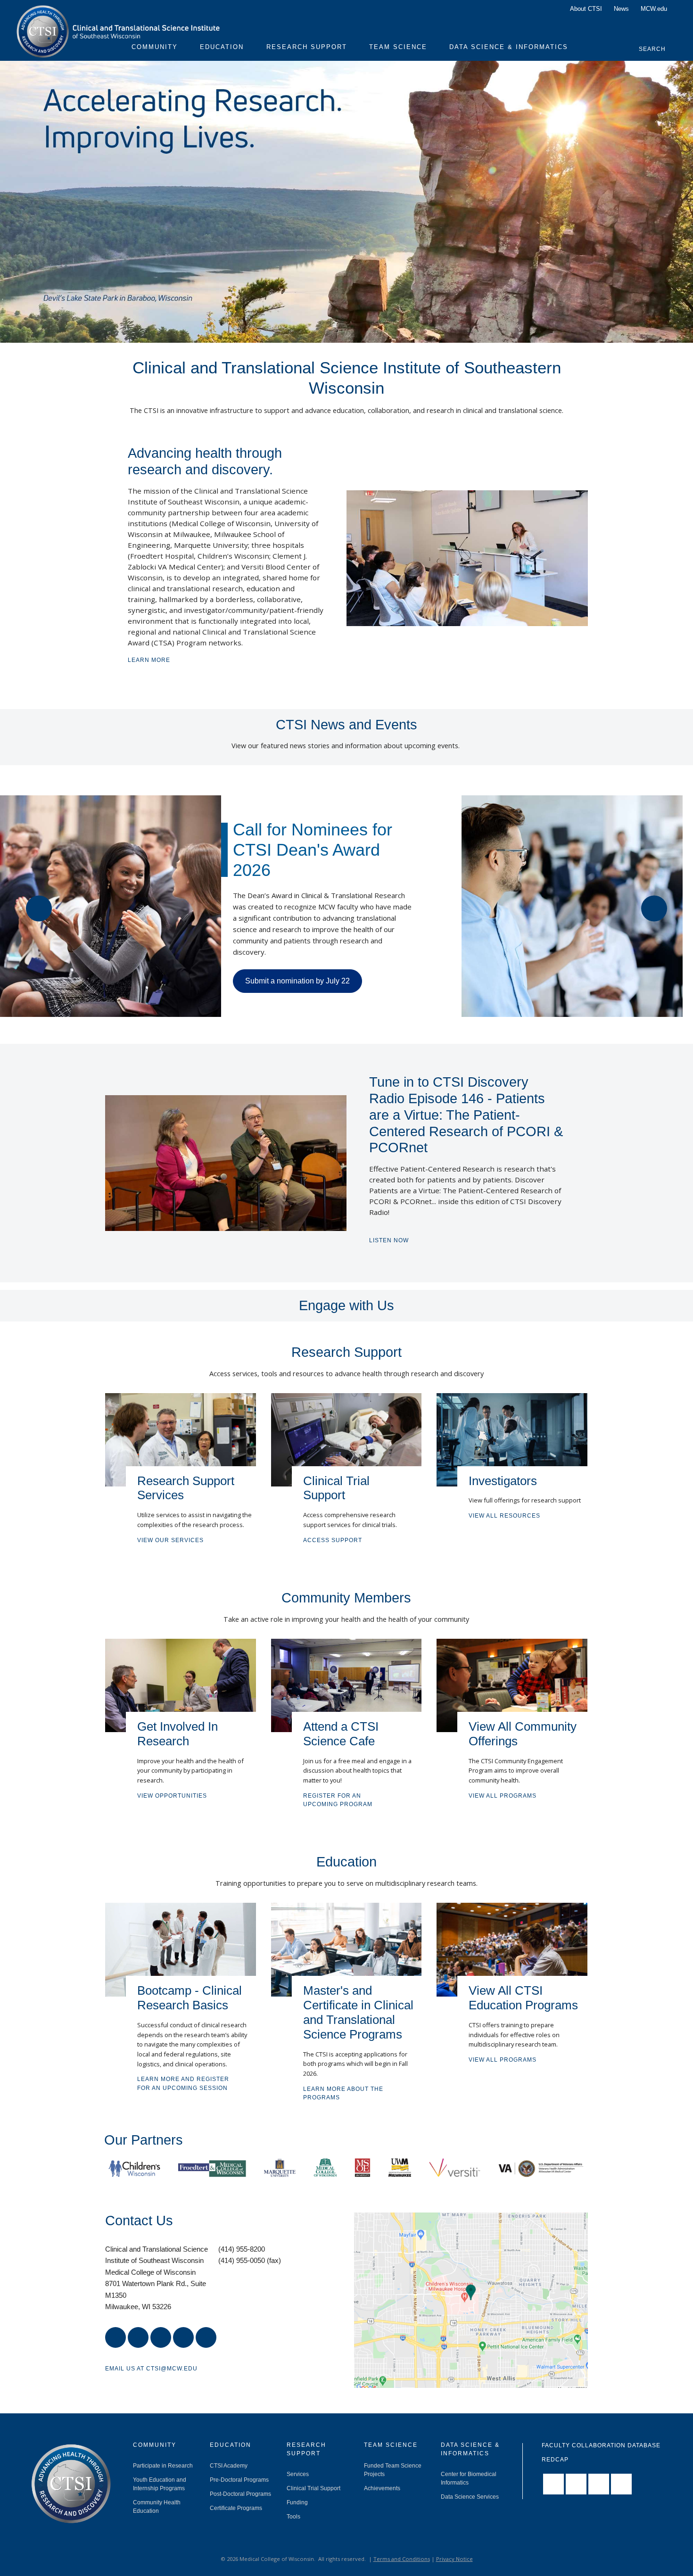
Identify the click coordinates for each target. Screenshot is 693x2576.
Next (654, 908)
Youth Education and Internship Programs (160, 2484)
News (621, 9)
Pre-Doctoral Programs (239, 2480)
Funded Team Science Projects (393, 2470)
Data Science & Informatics (509, 47)
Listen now (389, 1240)
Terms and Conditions (402, 2559)
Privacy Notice (454, 2559)
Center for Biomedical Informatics (469, 2478)
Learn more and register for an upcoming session (183, 2083)
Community (155, 47)
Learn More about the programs (343, 2093)
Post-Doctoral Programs (240, 2494)
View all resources (504, 1516)
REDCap (555, 2460)
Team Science (398, 47)
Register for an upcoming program (338, 1800)
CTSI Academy (229, 2466)
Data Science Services (470, 2497)
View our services (170, 1540)
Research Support (307, 47)
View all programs (503, 1796)
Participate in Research (163, 2466)
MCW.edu (654, 9)
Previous (39, 908)
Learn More (149, 660)
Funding (297, 2502)
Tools (293, 2517)
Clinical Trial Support (313, 2488)
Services (298, 2474)
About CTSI (586, 9)
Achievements (382, 2488)
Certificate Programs (236, 2508)
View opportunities (172, 1796)
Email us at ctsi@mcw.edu (151, 2369)
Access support (333, 1540)
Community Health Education (157, 2507)
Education (222, 47)
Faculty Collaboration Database (601, 2445)
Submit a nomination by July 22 (297, 981)
